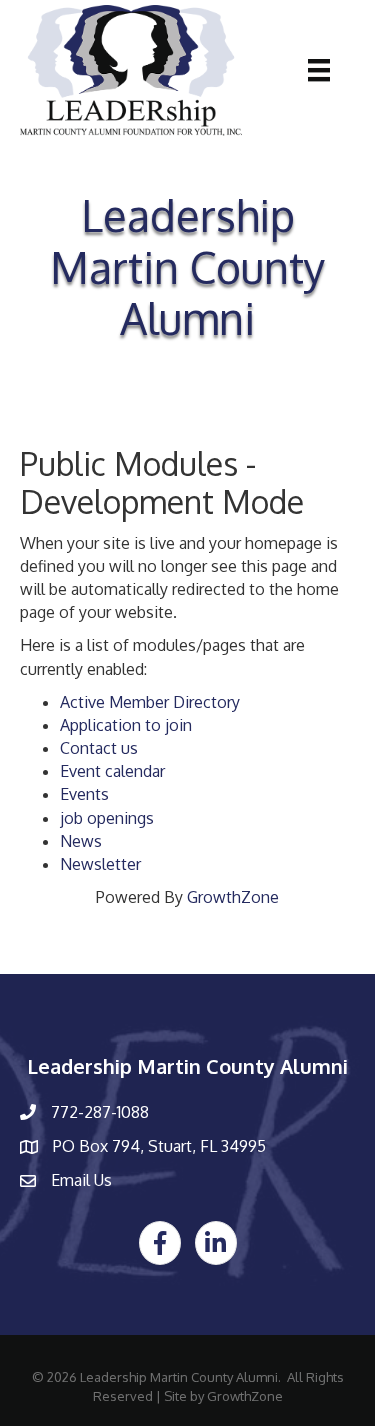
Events (84, 794)
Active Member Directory (150, 702)
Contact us (99, 748)
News (81, 841)
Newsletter (100, 864)
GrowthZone (233, 897)
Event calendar (112, 771)
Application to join (126, 725)
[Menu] (319, 70)
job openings (107, 818)
